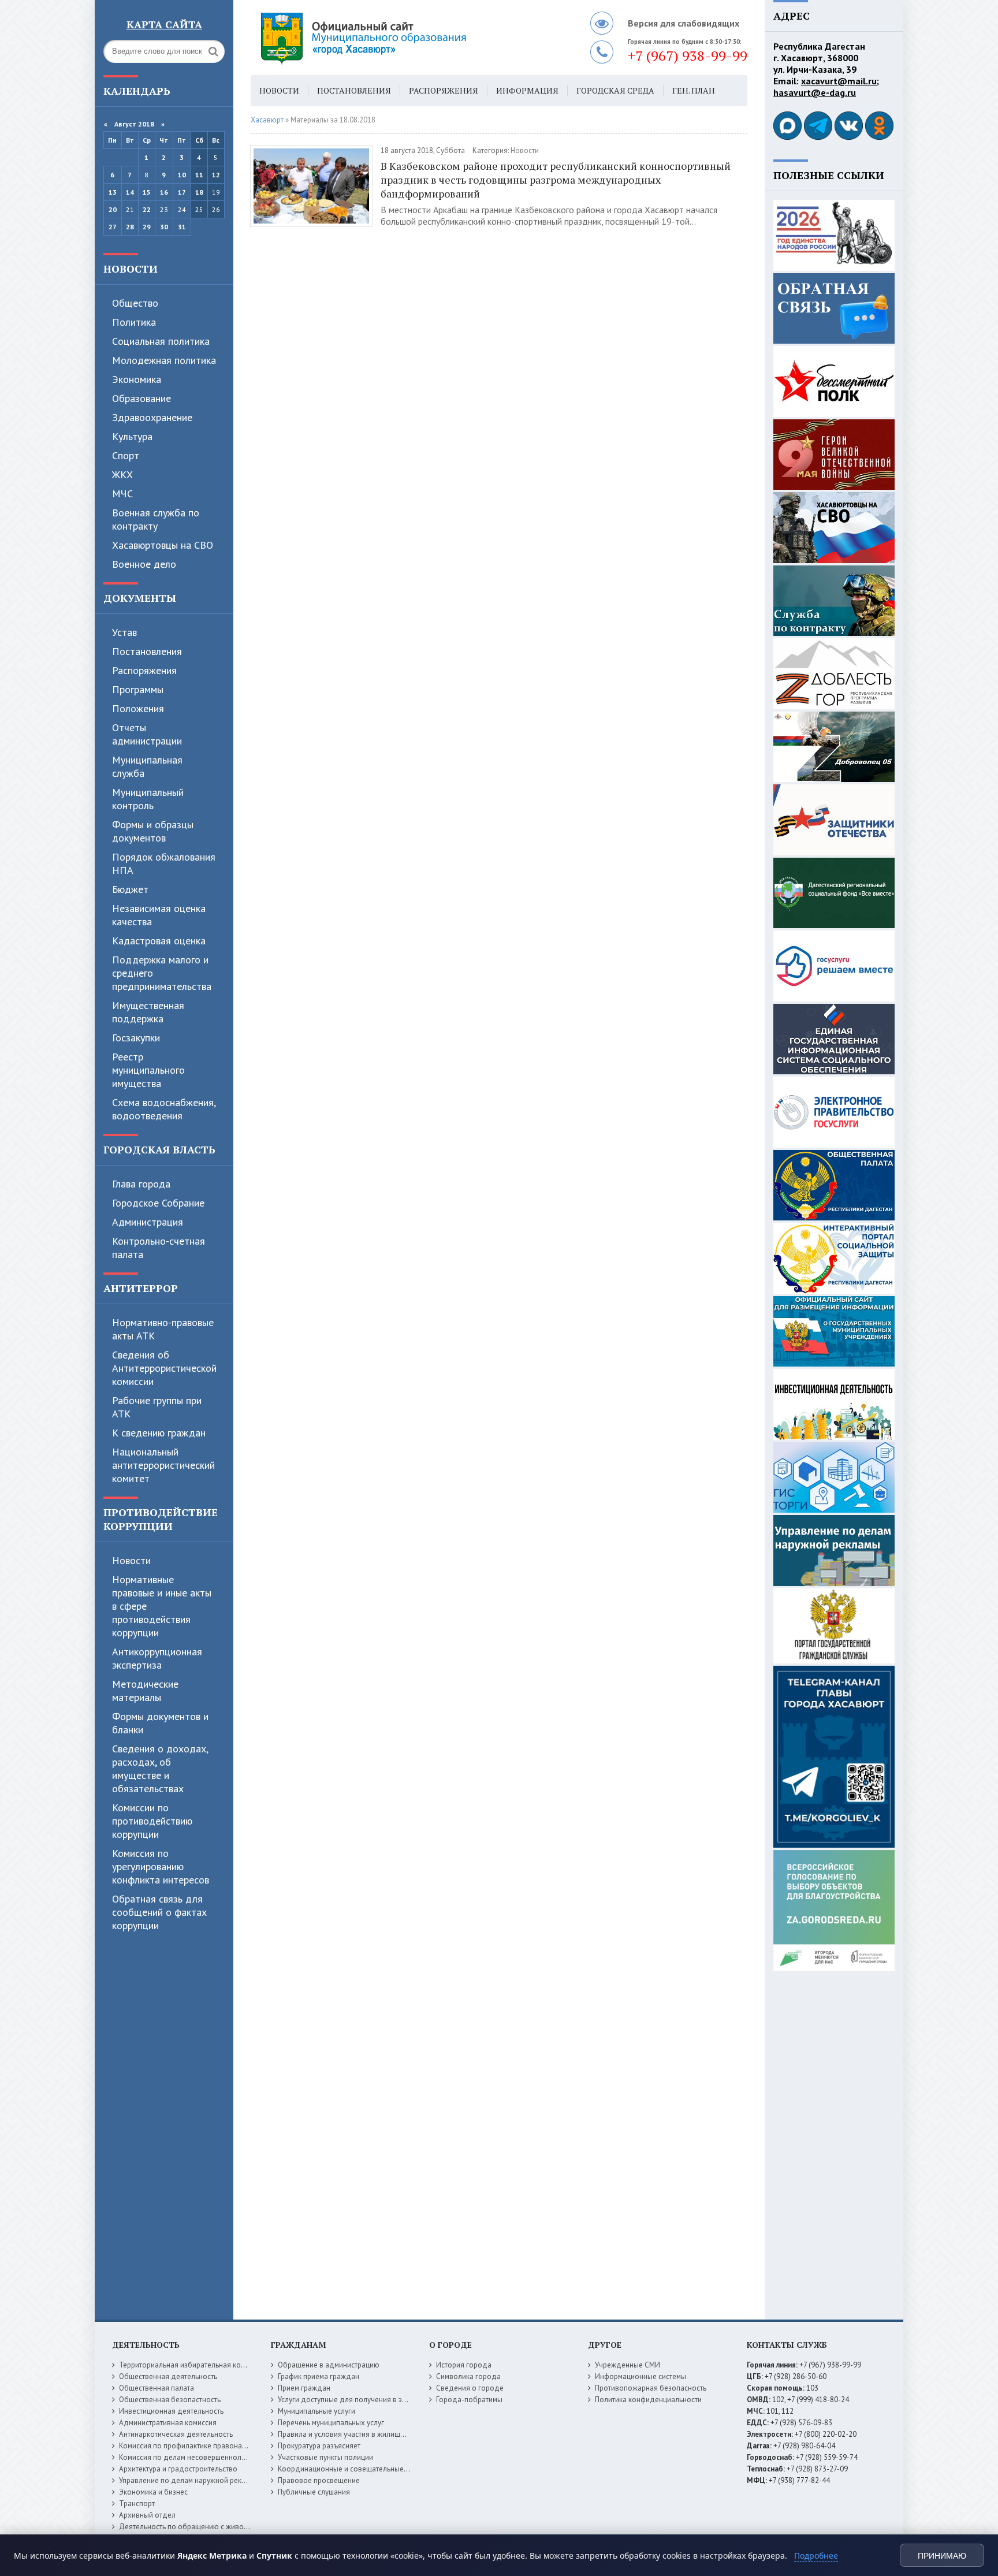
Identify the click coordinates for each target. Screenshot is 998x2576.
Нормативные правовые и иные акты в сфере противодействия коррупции (162, 1606)
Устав (124, 632)
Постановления (147, 651)
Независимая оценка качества (159, 915)
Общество (135, 303)
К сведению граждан (159, 1433)
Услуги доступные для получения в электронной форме (372, 2400)
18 (199, 192)
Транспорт (137, 2504)
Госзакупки (136, 1038)
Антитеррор (141, 1288)
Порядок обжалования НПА (164, 863)
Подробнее (816, 2555)
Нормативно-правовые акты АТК (163, 1329)
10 (182, 175)
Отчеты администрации (147, 734)
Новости (131, 269)
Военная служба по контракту (156, 519)
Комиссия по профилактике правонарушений (195, 2446)
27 (113, 227)
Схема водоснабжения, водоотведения (164, 1109)
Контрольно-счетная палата (159, 1248)
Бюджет (130, 889)
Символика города (468, 2376)
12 (216, 175)
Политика (134, 322)
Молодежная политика (164, 360)
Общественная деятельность (168, 2376)
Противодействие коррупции (161, 1519)
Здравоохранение (152, 417)
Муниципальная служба (147, 766)
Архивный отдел (147, 2515)
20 (113, 209)
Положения (138, 708)
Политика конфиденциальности (648, 2400)
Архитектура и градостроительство (178, 2469)
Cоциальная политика (161, 341)
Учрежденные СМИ (628, 2365)
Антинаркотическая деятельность (176, 2434)
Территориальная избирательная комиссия (192, 2365)
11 (199, 175)
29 (147, 227)
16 (164, 192)
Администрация (148, 1222)
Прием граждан (304, 2388)
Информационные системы (640, 2376)
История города (464, 2365)
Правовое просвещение (319, 2480)
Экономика (137, 379)
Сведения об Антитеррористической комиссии (164, 1368)
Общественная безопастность (170, 2400)
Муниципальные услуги (316, 2411)
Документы (140, 598)
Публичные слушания (314, 2492)
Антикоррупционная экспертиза (157, 1658)
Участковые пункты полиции (325, 2457)
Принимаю (942, 2556)
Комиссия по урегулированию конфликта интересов (161, 1866)
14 (130, 192)
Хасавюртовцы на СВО (163, 545)
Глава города (141, 1184)
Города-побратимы (469, 2400)
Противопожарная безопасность (651, 2388)
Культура (132, 436)
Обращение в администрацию (329, 2365)
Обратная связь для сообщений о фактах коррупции (159, 1912)
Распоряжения (144, 670)
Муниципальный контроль (148, 799)
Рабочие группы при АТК (157, 1407)
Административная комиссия (168, 2423)
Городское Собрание (158, 1203)
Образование (141, 398)
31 (182, 227)
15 (147, 192)
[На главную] (395, 38)
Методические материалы (145, 1691)
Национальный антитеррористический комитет (163, 1465)
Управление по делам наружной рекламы (189, 2480)
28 (130, 227)
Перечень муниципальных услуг (331, 2423)
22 (147, 209)
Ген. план (694, 90)
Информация (527, 90)
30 (164, 227)
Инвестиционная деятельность (171, 2411)
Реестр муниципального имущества (148, 1070)
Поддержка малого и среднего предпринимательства (162, 973)
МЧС (122, 494)
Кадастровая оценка (159, 941)
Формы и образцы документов (153, 831)
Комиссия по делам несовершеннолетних (190, 2457)
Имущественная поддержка (148, 1012)
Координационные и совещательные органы (354, 2469)
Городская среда (615, 90)
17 (182, 192)
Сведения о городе (470, 2388)
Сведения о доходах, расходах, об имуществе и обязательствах (160, 1769)
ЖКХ (122, 474)
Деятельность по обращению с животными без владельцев (220, 2527)
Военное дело (144, 564)
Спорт (126, 455)
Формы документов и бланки (160, 1723)
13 (113, 192)
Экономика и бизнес (153, 2492)
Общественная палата (157, 2388)
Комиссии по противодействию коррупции (152, 1821)
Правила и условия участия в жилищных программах (367, 2434)
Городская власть (159, 1149)
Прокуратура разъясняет (319, 2446)
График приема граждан (319, 2376)
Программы (138, 689)
